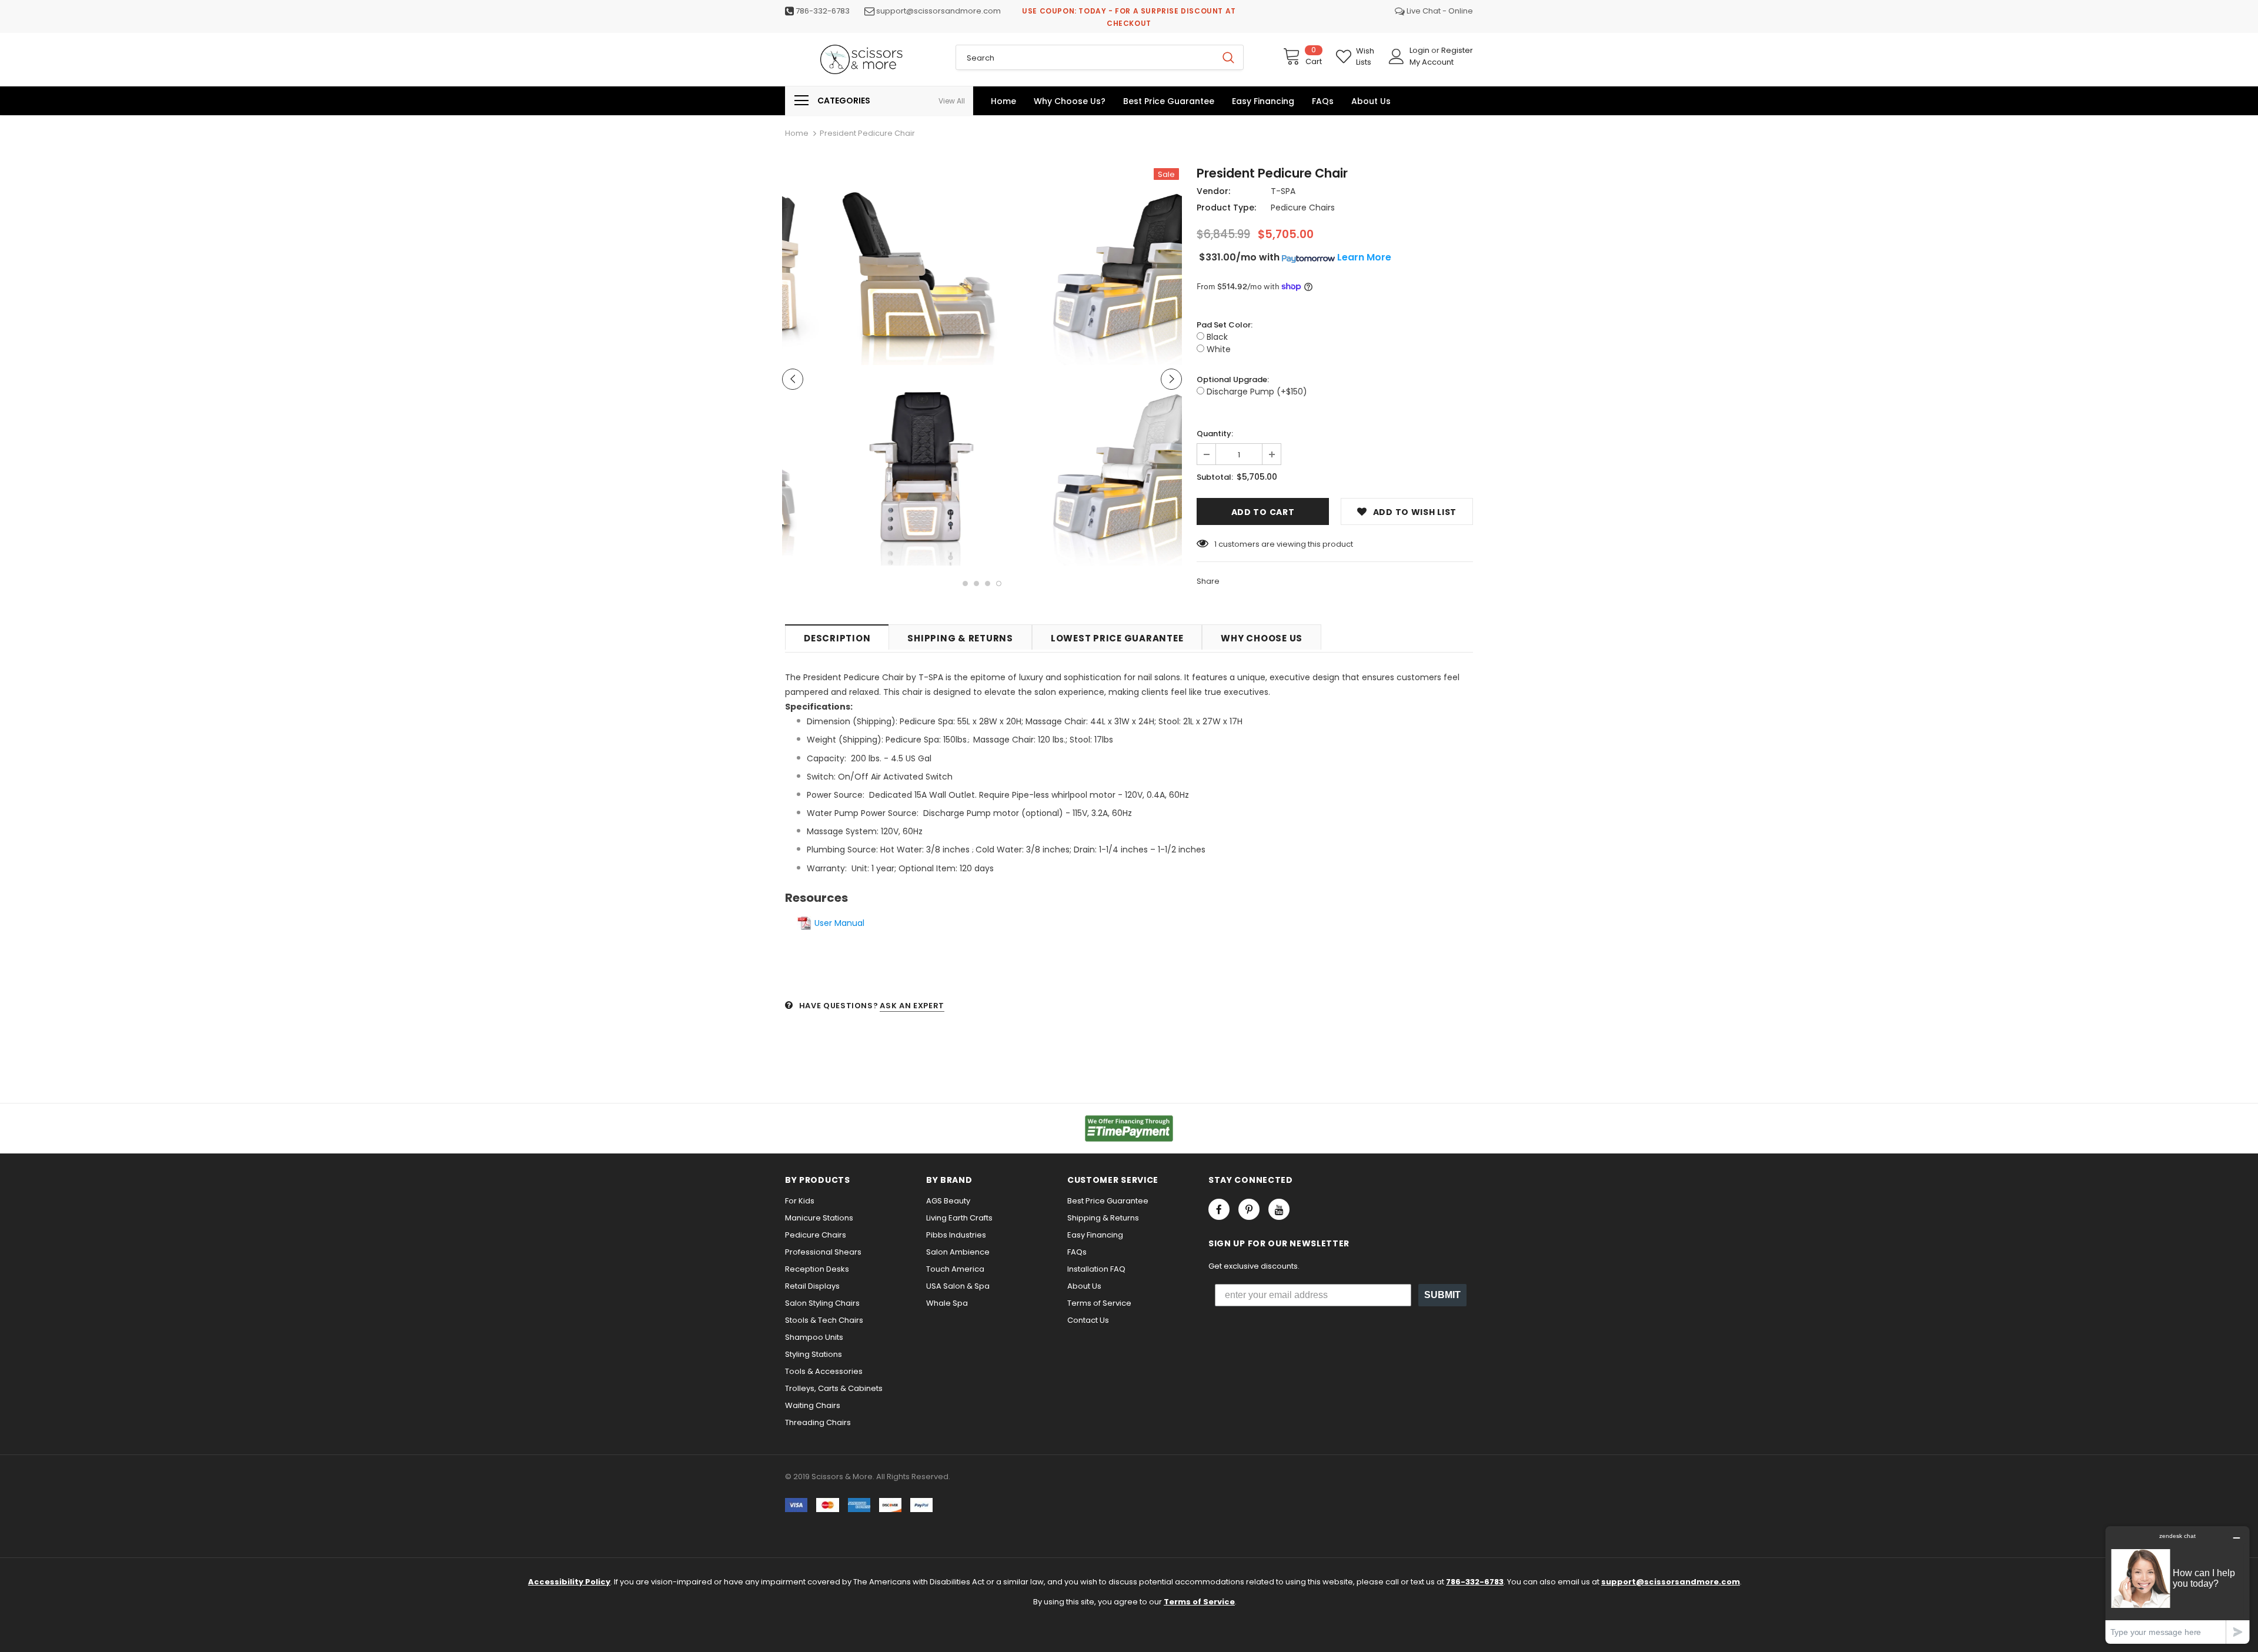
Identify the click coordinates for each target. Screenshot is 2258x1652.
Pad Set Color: (1225, 325)
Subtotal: (1215, 477)
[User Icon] (1397, 56)
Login (1420, 50)
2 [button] (976, 583)
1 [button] (965, 583)
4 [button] (999, 583)
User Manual (839, 923)
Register (1457, 50)
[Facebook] (1219, 1209)
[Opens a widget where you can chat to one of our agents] (2177, 1585)
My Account (1432, 62)
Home (797, 133)
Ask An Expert (912, 1006)
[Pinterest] (1249, 1209)
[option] (882, 369)
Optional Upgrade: (1233, 379)
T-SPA (1283, 191)
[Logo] (861, 59)
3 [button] (988, 583)
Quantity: (1215, 434)
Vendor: (1213, 191)
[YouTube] (1279, 1209)
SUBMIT (1442, 1295)
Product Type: (1226, 208)
